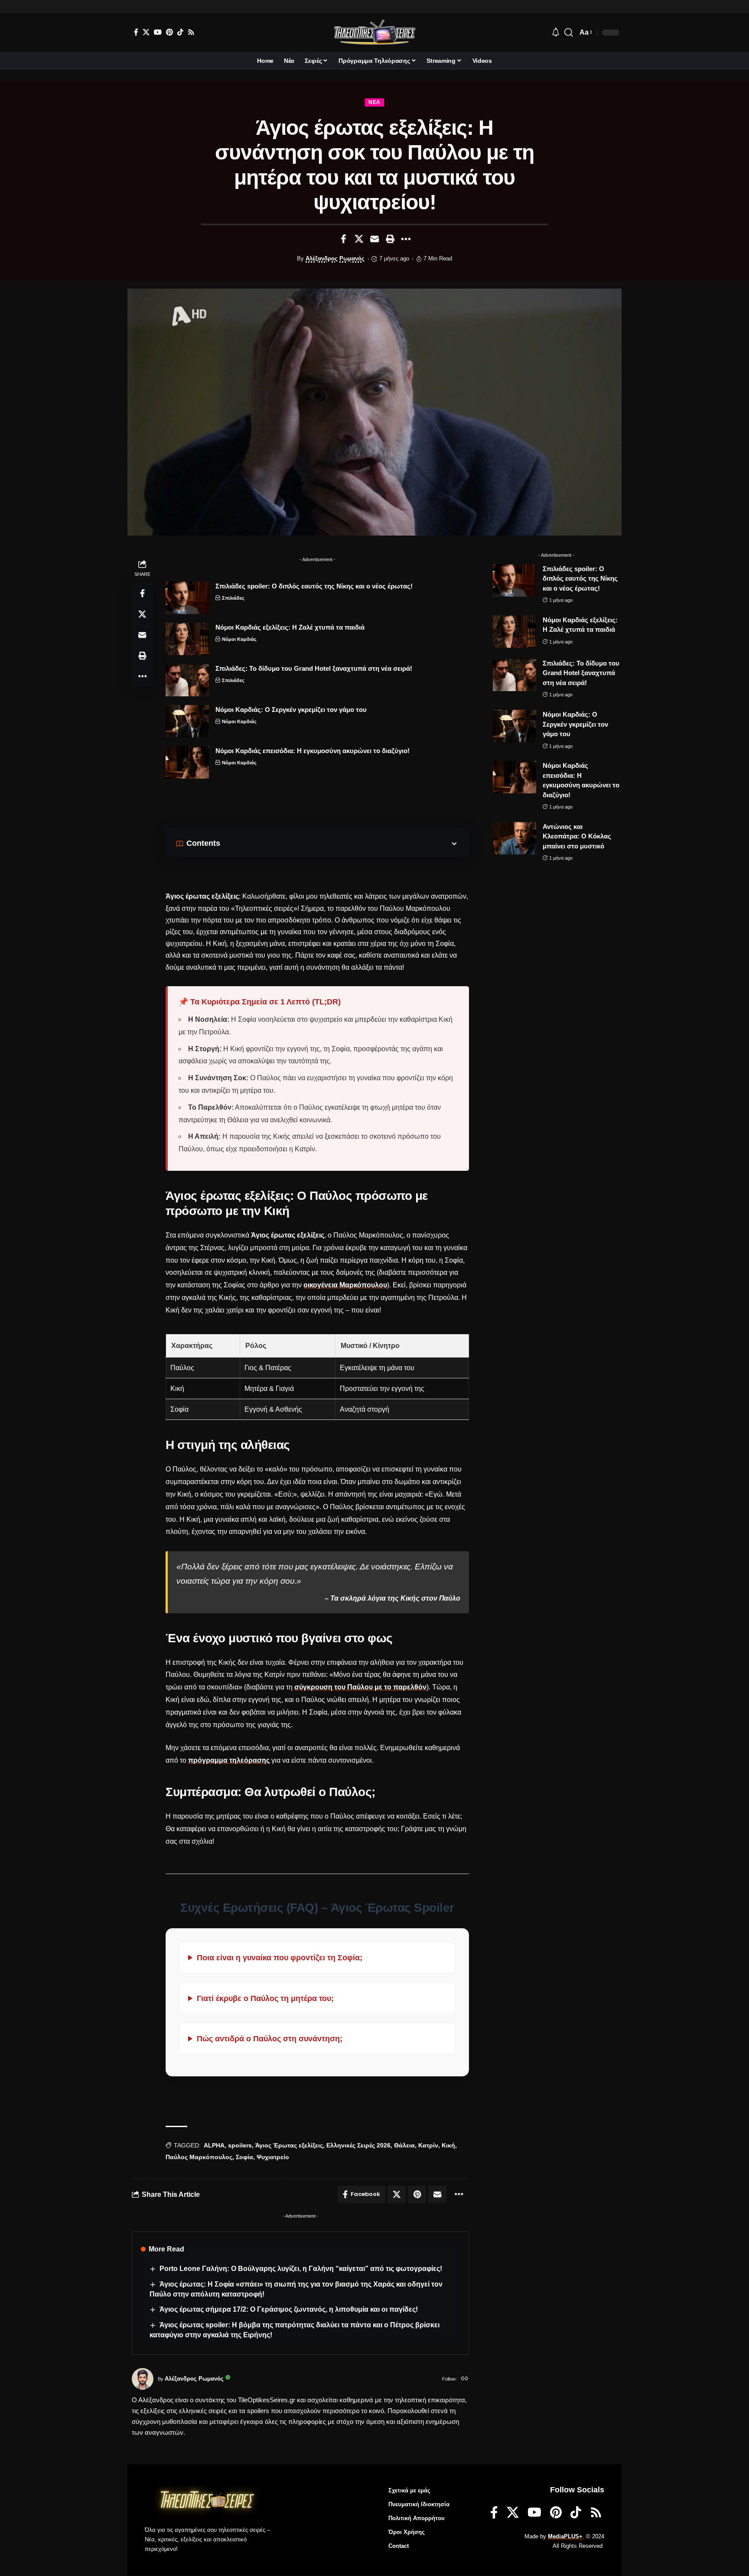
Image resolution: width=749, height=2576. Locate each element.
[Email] (374, 239)
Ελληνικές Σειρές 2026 (358, 2145)
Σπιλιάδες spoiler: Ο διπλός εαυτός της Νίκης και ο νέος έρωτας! (314, 586)
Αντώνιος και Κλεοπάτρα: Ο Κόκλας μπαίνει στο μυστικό (577, 836)
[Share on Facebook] (343, 239)
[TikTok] (180, 32)
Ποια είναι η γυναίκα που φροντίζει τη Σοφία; (280, 1957)
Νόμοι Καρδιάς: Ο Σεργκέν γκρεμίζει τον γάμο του (291, 710)
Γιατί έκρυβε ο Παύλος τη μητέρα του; (265, 1998)
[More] (406, 239)
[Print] (390, 239)
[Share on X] (359, 239)
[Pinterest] (169, 32)
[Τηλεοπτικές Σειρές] (374, 32)
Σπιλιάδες (233, 598)
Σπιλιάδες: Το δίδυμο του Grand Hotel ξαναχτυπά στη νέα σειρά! (314, 668)
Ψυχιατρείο (273, 2157)
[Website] (465, 2379)
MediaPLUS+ (565, 2536)
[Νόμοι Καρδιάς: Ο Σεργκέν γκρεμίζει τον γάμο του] (187, 721)
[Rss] (191, 32)
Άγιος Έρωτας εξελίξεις (289, 2145)
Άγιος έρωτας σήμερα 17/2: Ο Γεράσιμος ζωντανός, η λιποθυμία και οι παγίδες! (289, 2309)
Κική (448, 2145)
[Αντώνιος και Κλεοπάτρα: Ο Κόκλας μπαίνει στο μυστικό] (515, 838)
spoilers (240, 2145)
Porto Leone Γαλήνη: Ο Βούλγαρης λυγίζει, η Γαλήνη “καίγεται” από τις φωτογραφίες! (301, 2269)
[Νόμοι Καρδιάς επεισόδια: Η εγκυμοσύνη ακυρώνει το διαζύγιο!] (187, 762)
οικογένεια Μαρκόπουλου (345, 1285)
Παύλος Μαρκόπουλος (199, 2157)
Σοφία (244, 2157)
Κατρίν (428, 2145)
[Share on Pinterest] (417, 2194)
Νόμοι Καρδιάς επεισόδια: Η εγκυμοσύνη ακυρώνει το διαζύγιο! (313, 751)
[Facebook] (136, 32)
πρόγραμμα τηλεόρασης (229, 1760)
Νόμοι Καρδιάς (239, 639)
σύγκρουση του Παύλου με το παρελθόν (360, 1687)
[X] (146, 32)
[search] (569, 32)
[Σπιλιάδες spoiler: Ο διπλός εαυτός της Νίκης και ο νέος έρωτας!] (187, 598)
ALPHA (214, 2145)
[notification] (556, 33)
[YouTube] (158, 32)
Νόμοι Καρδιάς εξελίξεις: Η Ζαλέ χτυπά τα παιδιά (290, 627)
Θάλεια (404, 2145)
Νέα (374, 102)
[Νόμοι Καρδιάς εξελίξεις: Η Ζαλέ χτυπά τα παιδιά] (187, 639)
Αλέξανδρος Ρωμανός (335, 259)
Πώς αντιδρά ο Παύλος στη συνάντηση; (270, 2038)
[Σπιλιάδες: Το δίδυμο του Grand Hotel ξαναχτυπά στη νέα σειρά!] (187, 680)
